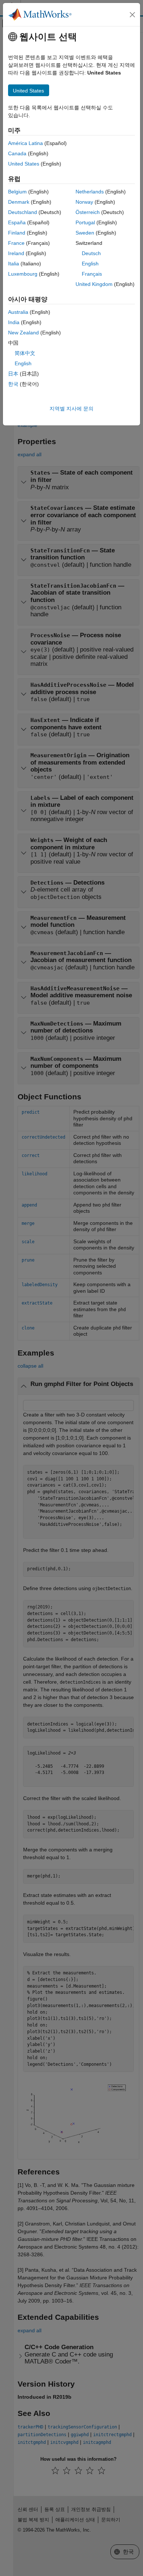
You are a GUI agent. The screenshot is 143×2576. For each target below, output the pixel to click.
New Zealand (23, 333)
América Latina (25, 143)
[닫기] (132, 15)
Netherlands (90, 192)
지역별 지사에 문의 (71, 409)
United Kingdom (94, 284)
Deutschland (23, 212)
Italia (14, 264)
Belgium (17, 192)
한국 (13, 384)
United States (24, 164)
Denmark (19, 202)
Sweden (85, 233)
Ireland (16, 253)
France (16, 243)
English (90, 264)
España (17, 222)
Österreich (88, 212)
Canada (17, 153)
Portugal (85, 222)
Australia (18, 312)
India (14, 322)
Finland (17, 233)
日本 (13, 374)
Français (92, 274)
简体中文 (25, 353)
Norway (84, 202)
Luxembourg (23, 274)
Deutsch (91, 253)
